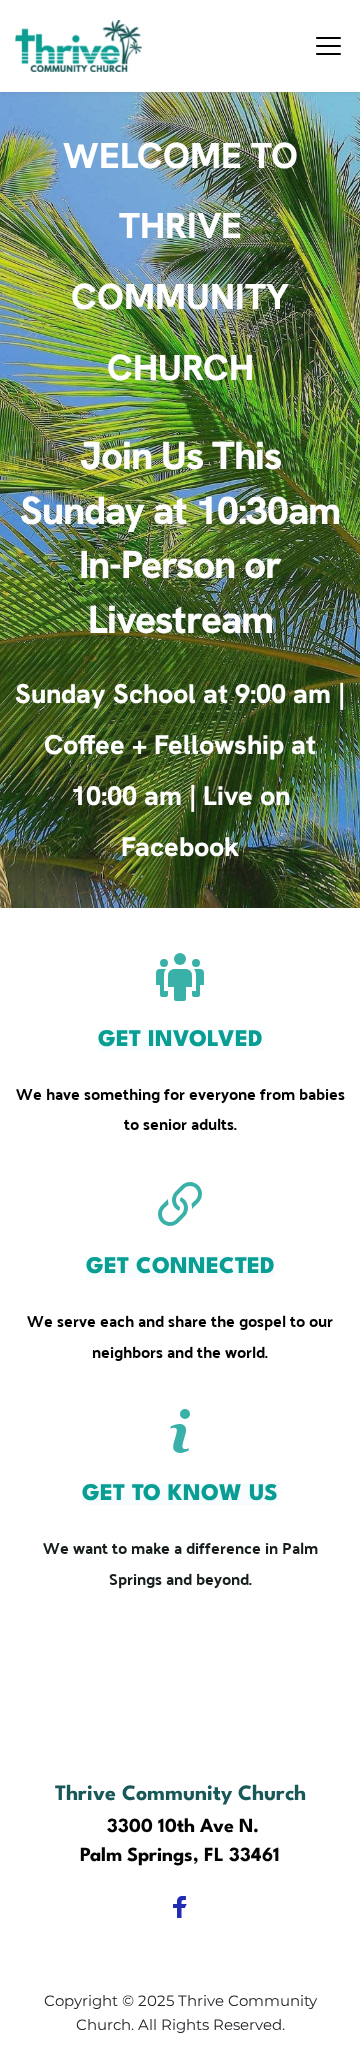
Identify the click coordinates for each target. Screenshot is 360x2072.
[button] (328, 45)
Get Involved (180, 1040)
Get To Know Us (180, 1494)
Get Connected (180, 1267)
